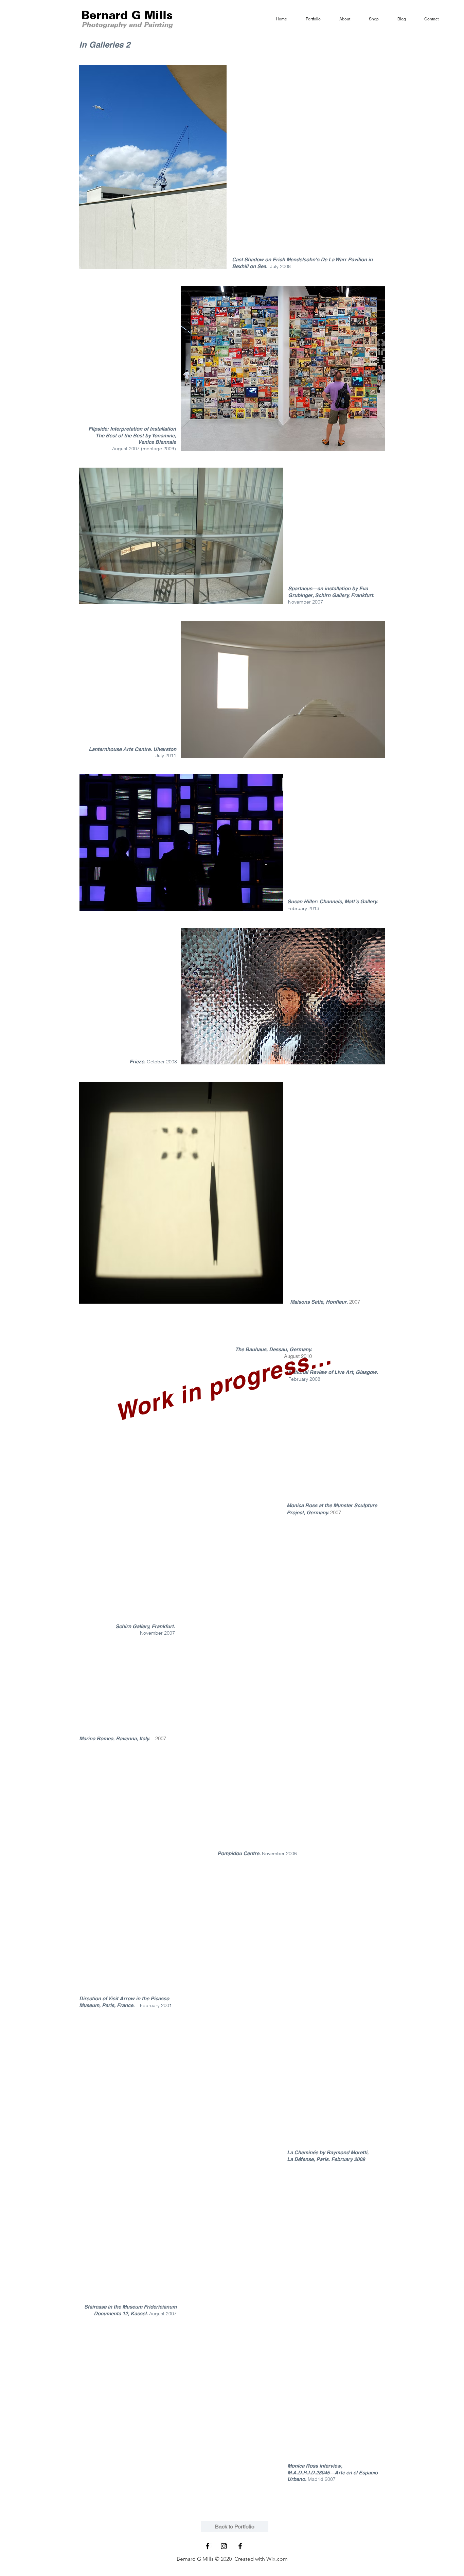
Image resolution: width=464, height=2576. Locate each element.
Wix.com (277, 2559)
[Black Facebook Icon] (208, 2546)
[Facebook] (240, 2546)
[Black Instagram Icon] (224, 2546)
